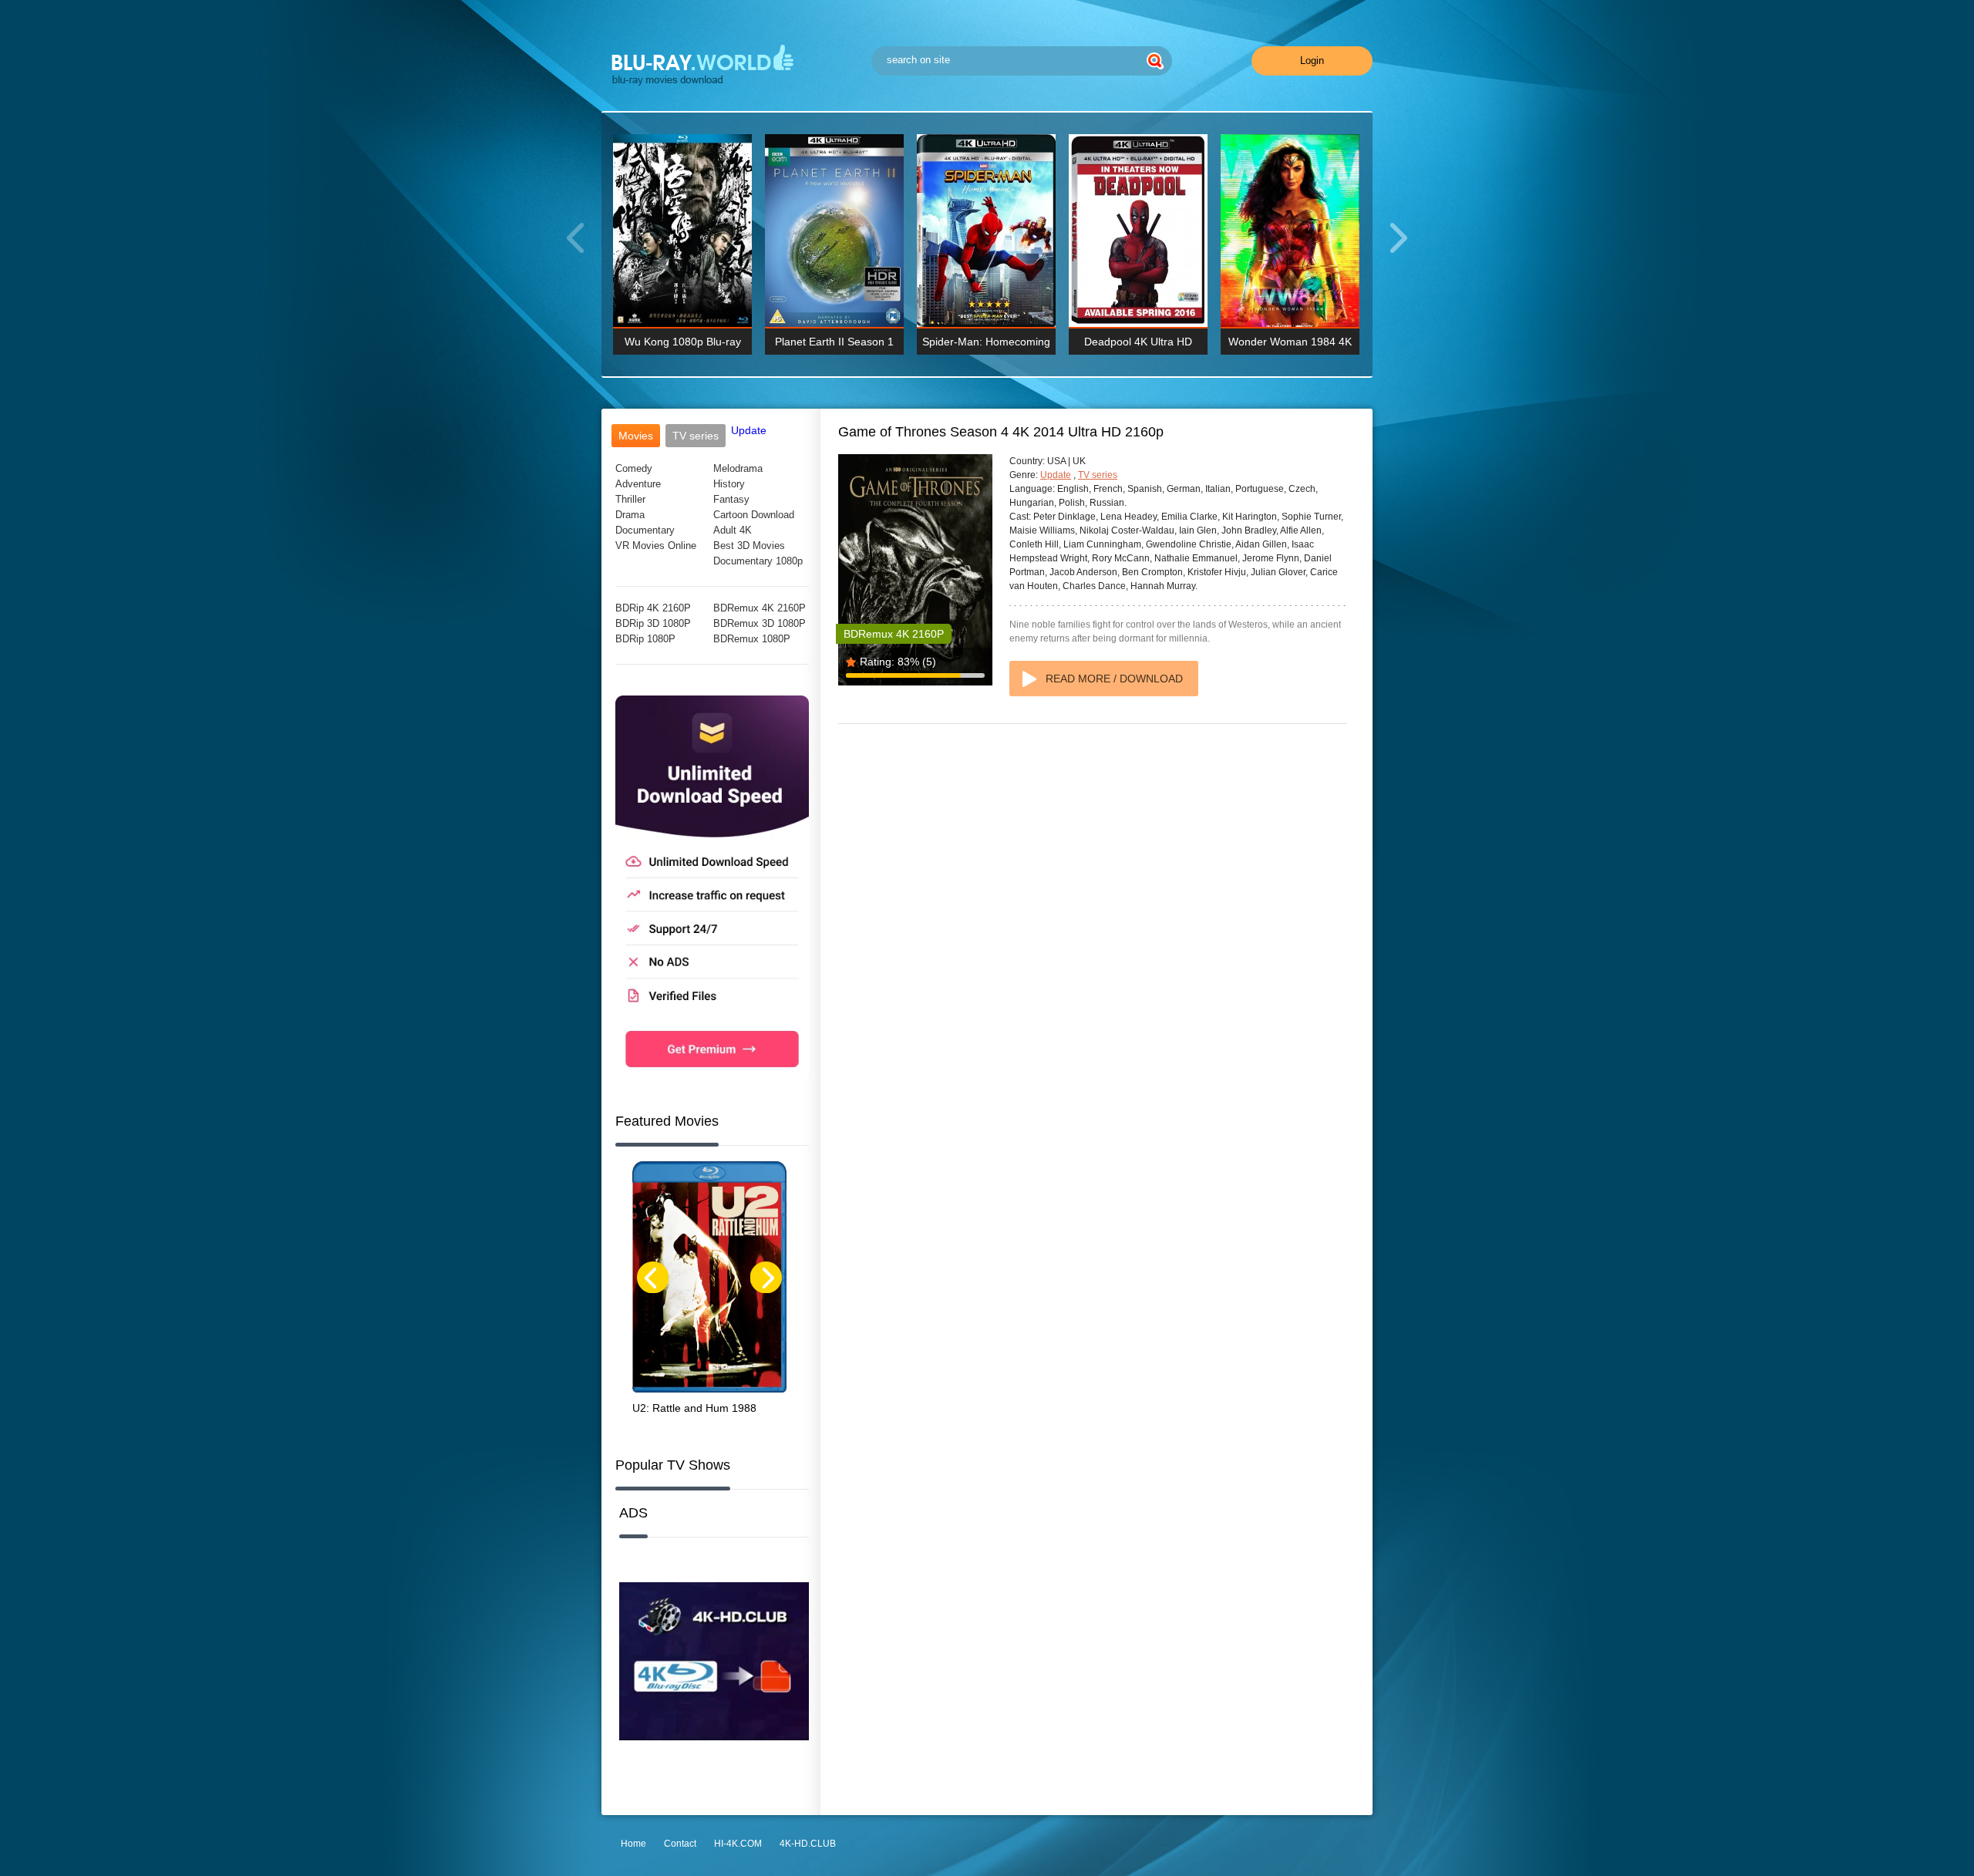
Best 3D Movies (749, 546)
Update (749, 430)
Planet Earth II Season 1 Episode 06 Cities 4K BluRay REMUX (834, 345)
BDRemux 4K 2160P (760, 608)
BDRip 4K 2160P (653, 608)
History (729, 484)
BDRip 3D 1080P (653, 623)
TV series (1098, 475)
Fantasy (731, 499)
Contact (680, 1844)
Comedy (634, 468)
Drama (630, 515)
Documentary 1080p (758, 561)
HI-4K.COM (738, 1844)
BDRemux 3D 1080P (760, 623)
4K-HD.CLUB (808, 1844)
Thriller (630, 499)
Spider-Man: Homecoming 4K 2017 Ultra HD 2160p (986, 345)
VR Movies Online (656, 546)
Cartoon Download (754, 515)
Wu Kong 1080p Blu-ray (683, 342)
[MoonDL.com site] (712, 1079)
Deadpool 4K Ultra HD (1138, 342)
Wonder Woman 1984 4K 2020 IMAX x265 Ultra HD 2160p (1290, 345)
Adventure (638, 484)
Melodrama (738, 468)
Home (633, 1844)
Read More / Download (1114, 679)
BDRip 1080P (645, 639)
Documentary (645, 530)
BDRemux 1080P (752, 639)
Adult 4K (733, 530)
